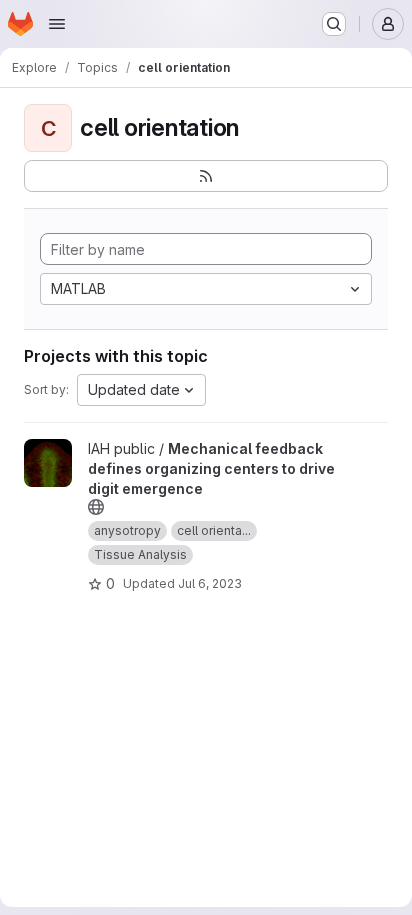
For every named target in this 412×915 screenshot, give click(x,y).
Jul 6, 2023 (210, 583)
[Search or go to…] (334, 24)
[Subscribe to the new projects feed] (206, 176)
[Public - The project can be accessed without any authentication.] (96, 507)
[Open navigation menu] (57, 24)
